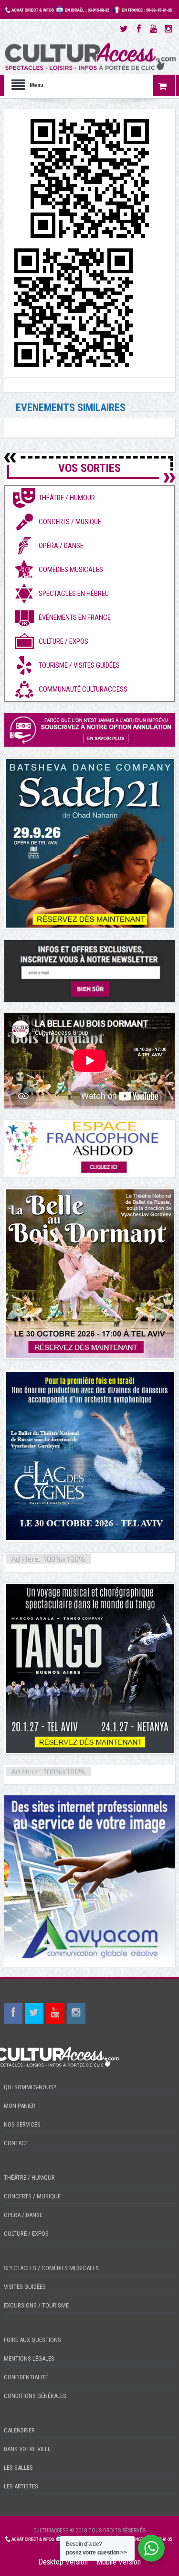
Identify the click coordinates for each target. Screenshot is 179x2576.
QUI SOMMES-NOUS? (30, 2087)
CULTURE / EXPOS (26, 2234)
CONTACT (16, 2143)
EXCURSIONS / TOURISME (36, 2305)
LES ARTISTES (21, 2486)
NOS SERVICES (22, 2124)
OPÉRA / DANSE (23, 2215)
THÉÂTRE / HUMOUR (29, 2178)
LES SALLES (18, 2468)
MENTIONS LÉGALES (29, 2358)
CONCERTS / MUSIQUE (32, 2196)
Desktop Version (63, 2562)
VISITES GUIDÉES (25, 2287)
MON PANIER (20, 2106)
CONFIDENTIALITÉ (26, 2377)
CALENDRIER (19, 2430)
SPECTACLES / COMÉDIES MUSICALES (51, 2268)
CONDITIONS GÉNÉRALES (35, 2396)
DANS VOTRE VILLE (27, 2449)
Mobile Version (119, 2562)
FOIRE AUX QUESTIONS (32, 2340)
